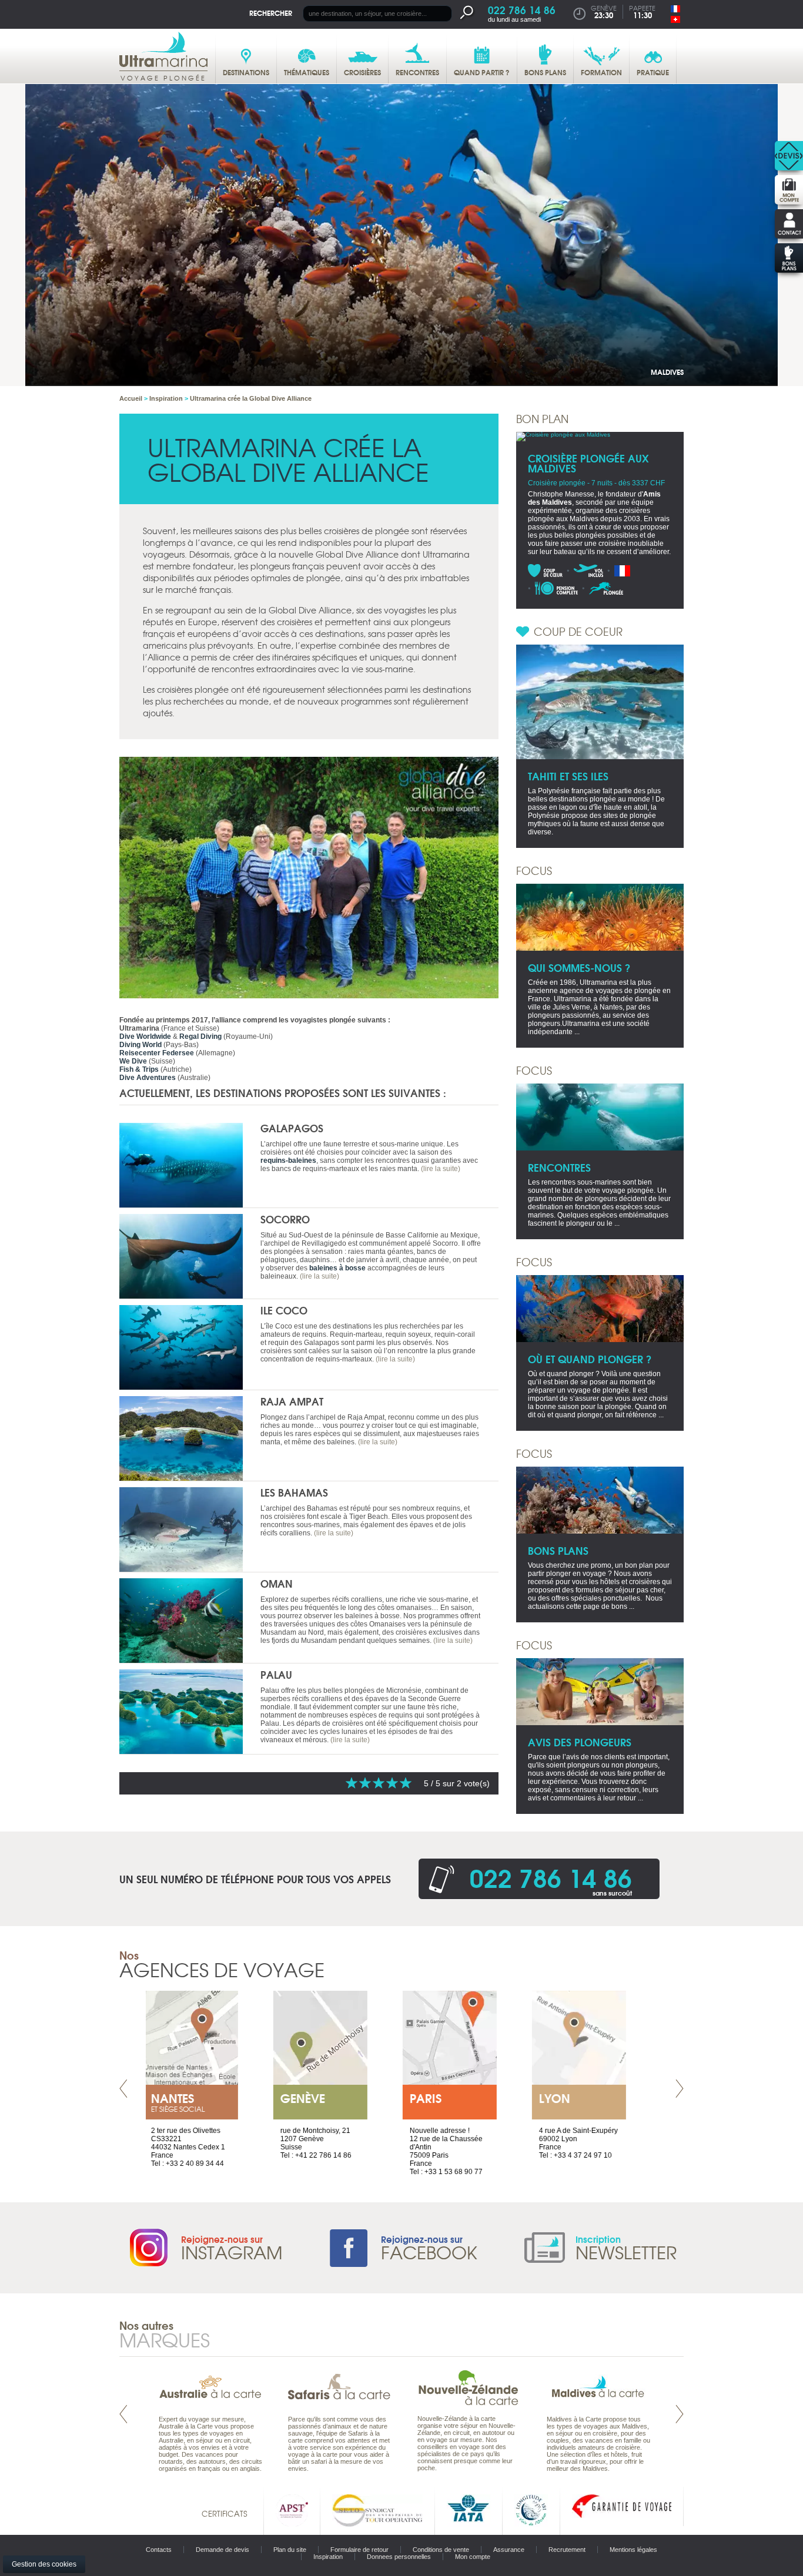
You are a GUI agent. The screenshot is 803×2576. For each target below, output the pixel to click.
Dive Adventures (148, 1078)
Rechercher (271, 13)
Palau (276, 1674)
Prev (123, 2089)
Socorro (285, 1219)
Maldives (667, 372)
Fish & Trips (139, 1069)
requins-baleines (288, 1160)
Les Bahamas (294, 1492)
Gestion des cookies (44, 2564)
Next (680, 2089)
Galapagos (292, 1128)
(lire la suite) (441, 1169)
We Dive (133, 1061)
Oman (277, 1583)
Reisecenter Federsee (157, 1053)
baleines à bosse (337, 1268)
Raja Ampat (292, 1401)
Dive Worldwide (145, 1037)
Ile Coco (284, 1310)
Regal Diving (200, 1037)
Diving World (140, 1045)
